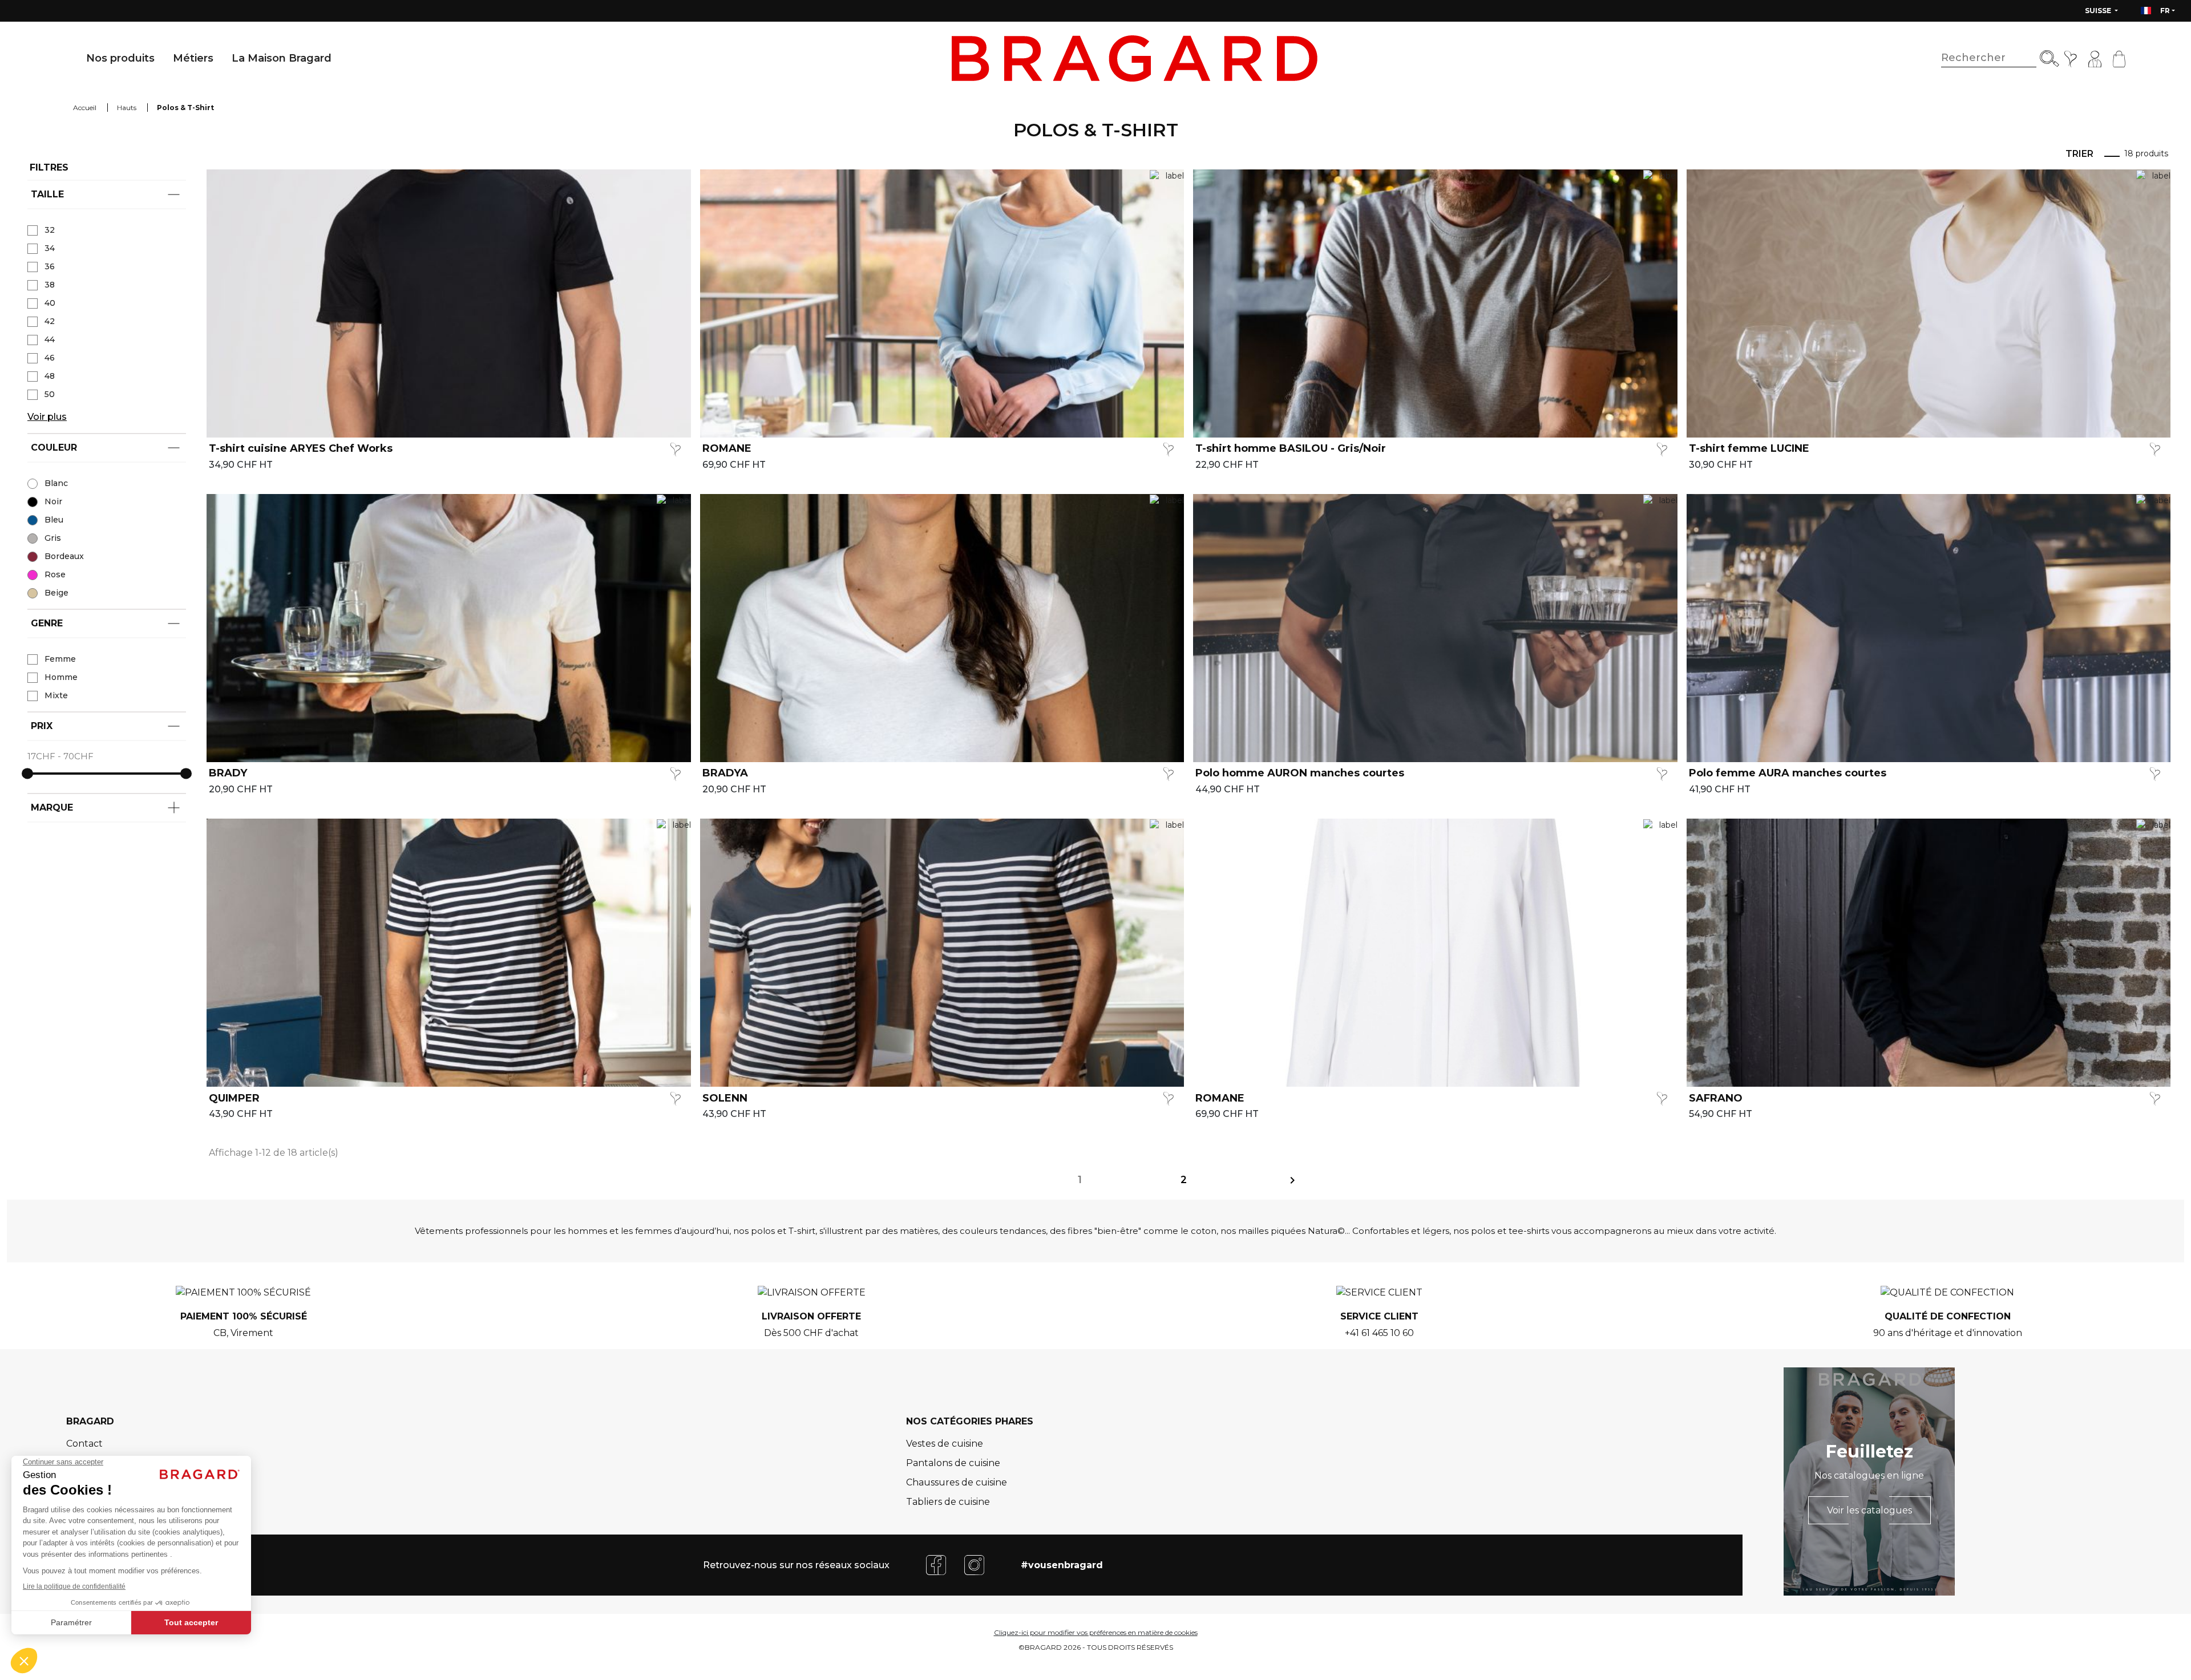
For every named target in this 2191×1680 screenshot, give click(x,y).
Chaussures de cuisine (957, 1482)
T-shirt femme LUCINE (1749, 449)
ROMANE (727, 449)
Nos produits (120, 58)
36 (50, 266)
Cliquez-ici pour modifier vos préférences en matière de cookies (1096, 1632)
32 (50, 230)
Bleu (54, 520)
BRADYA (725, 773)
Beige (56, 593)
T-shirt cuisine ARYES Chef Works (301, 449)
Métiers (193, 58)
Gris (53, 538)
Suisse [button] (2099, 11)
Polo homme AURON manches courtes (1300, 773)
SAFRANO (1716, 1098)
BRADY (228, 773)
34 (50, 248)
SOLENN (725, 1098)
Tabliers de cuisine (948, 1502)
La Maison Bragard (282, 58)
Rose (55, 574)
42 (50, 321)
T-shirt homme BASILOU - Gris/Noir (1291, 449)
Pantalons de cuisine (953, 1463)
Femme (60, 659)
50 (50, 394)
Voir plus (47, 417)
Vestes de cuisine (945, 1444)
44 (50, 339)
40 (50, 303)
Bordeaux (64, 556)
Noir (53, 501)
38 (50, 285)
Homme (61, 677)
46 (50, 358)
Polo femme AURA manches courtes (1788, 773)
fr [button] (2165, 11)
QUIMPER (234, 1098)
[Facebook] (936, 1564)
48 (50, 376)
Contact (84, 1444)
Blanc (56, 483)
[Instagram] (974, 1564)
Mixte (56, 695)
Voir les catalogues (1869, 1510)
